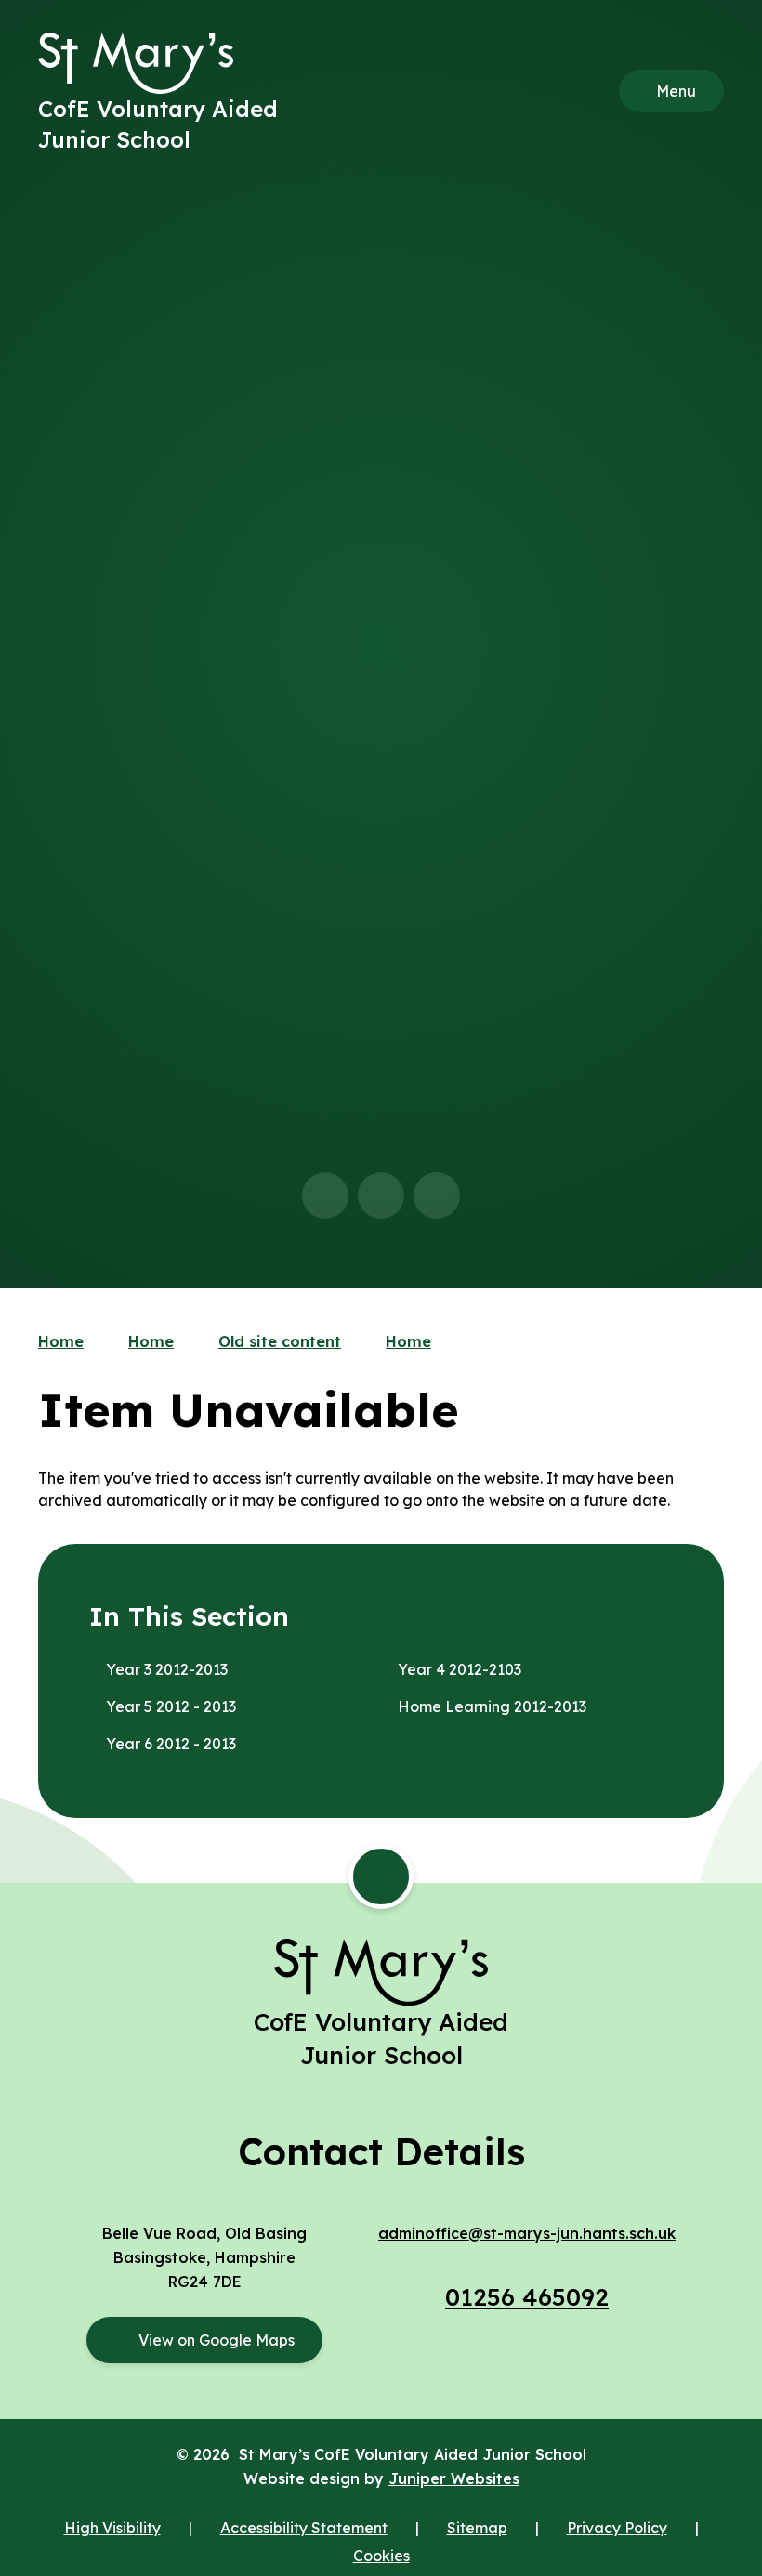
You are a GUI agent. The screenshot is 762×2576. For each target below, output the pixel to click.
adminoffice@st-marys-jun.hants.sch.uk (527, 2233)
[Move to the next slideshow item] (381, 1196)
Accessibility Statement (304, 2528)
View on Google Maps (217, 2340)
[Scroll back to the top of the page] (381, 1876)
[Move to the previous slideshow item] (325, 1196)
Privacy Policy (617, 2528)
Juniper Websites (454, 2478)
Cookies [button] (381, 2556)
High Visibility (112, 2528)
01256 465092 (527, 2297)
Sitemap (477, 2528)
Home (61, 1341)
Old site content (280, 1341)
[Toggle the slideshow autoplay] (437, 1196)
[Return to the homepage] (136, 63)
